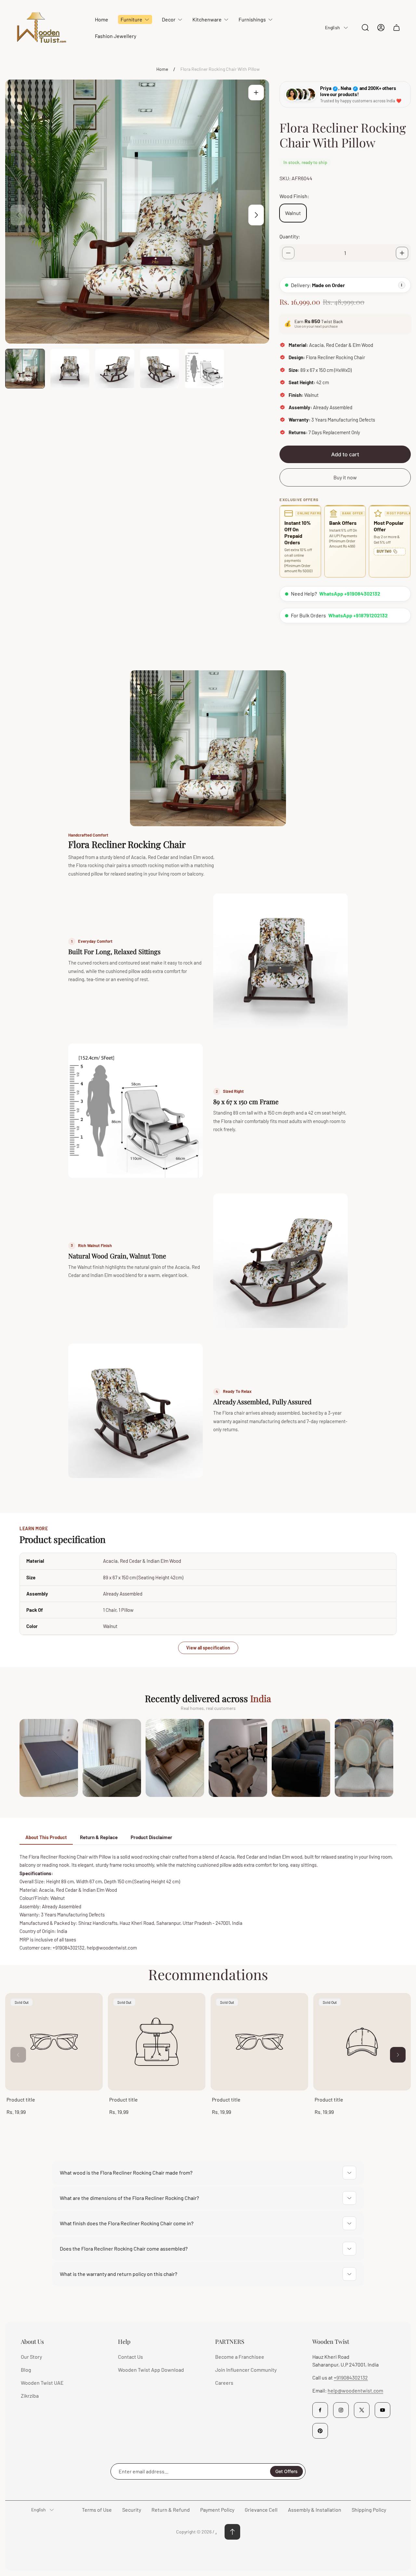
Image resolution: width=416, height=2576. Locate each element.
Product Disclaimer (151, 1837)
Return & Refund (171, 2510)
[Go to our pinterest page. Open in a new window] (320, 2431)
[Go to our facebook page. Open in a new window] (320, 2410)
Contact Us (130, 2357)
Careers (224, 2383)
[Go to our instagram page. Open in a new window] (341, 2410)
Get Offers (286, 2471)
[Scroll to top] (232, 2532)
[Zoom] (256, 93)
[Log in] (381, 28)
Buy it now (345, 477)
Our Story (31, 2357)
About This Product (46, 1837)
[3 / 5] (115, 369)
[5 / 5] (204, 369)
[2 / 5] (70, 369)
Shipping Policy (369, 2510)
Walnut (293, 213)
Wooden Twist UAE (42, 2383)
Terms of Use (97, 2510)
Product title (21, 2099)
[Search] (365, 28)
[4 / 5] (160, 369)
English (332, 27)
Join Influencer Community (246, 2370)
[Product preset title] (54, 2042)
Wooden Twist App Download (151, 2370)
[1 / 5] (25, 369)
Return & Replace (99, 1837)
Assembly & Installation (315, 2510)
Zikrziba (30, 2396)
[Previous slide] (18, 215)
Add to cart (345, 454)
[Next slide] (256, 215)
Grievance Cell (261, 2510)
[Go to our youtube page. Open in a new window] (383, 2410)
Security (132, 2510)
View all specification (208, 1648)
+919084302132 (351, 2377)
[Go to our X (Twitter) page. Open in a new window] (362, 2410)
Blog (26, 2370)
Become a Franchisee (240, 2357)
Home (162, 69)
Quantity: (290, 236)
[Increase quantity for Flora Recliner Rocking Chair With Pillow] (402, 253)
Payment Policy (217, 2510)
